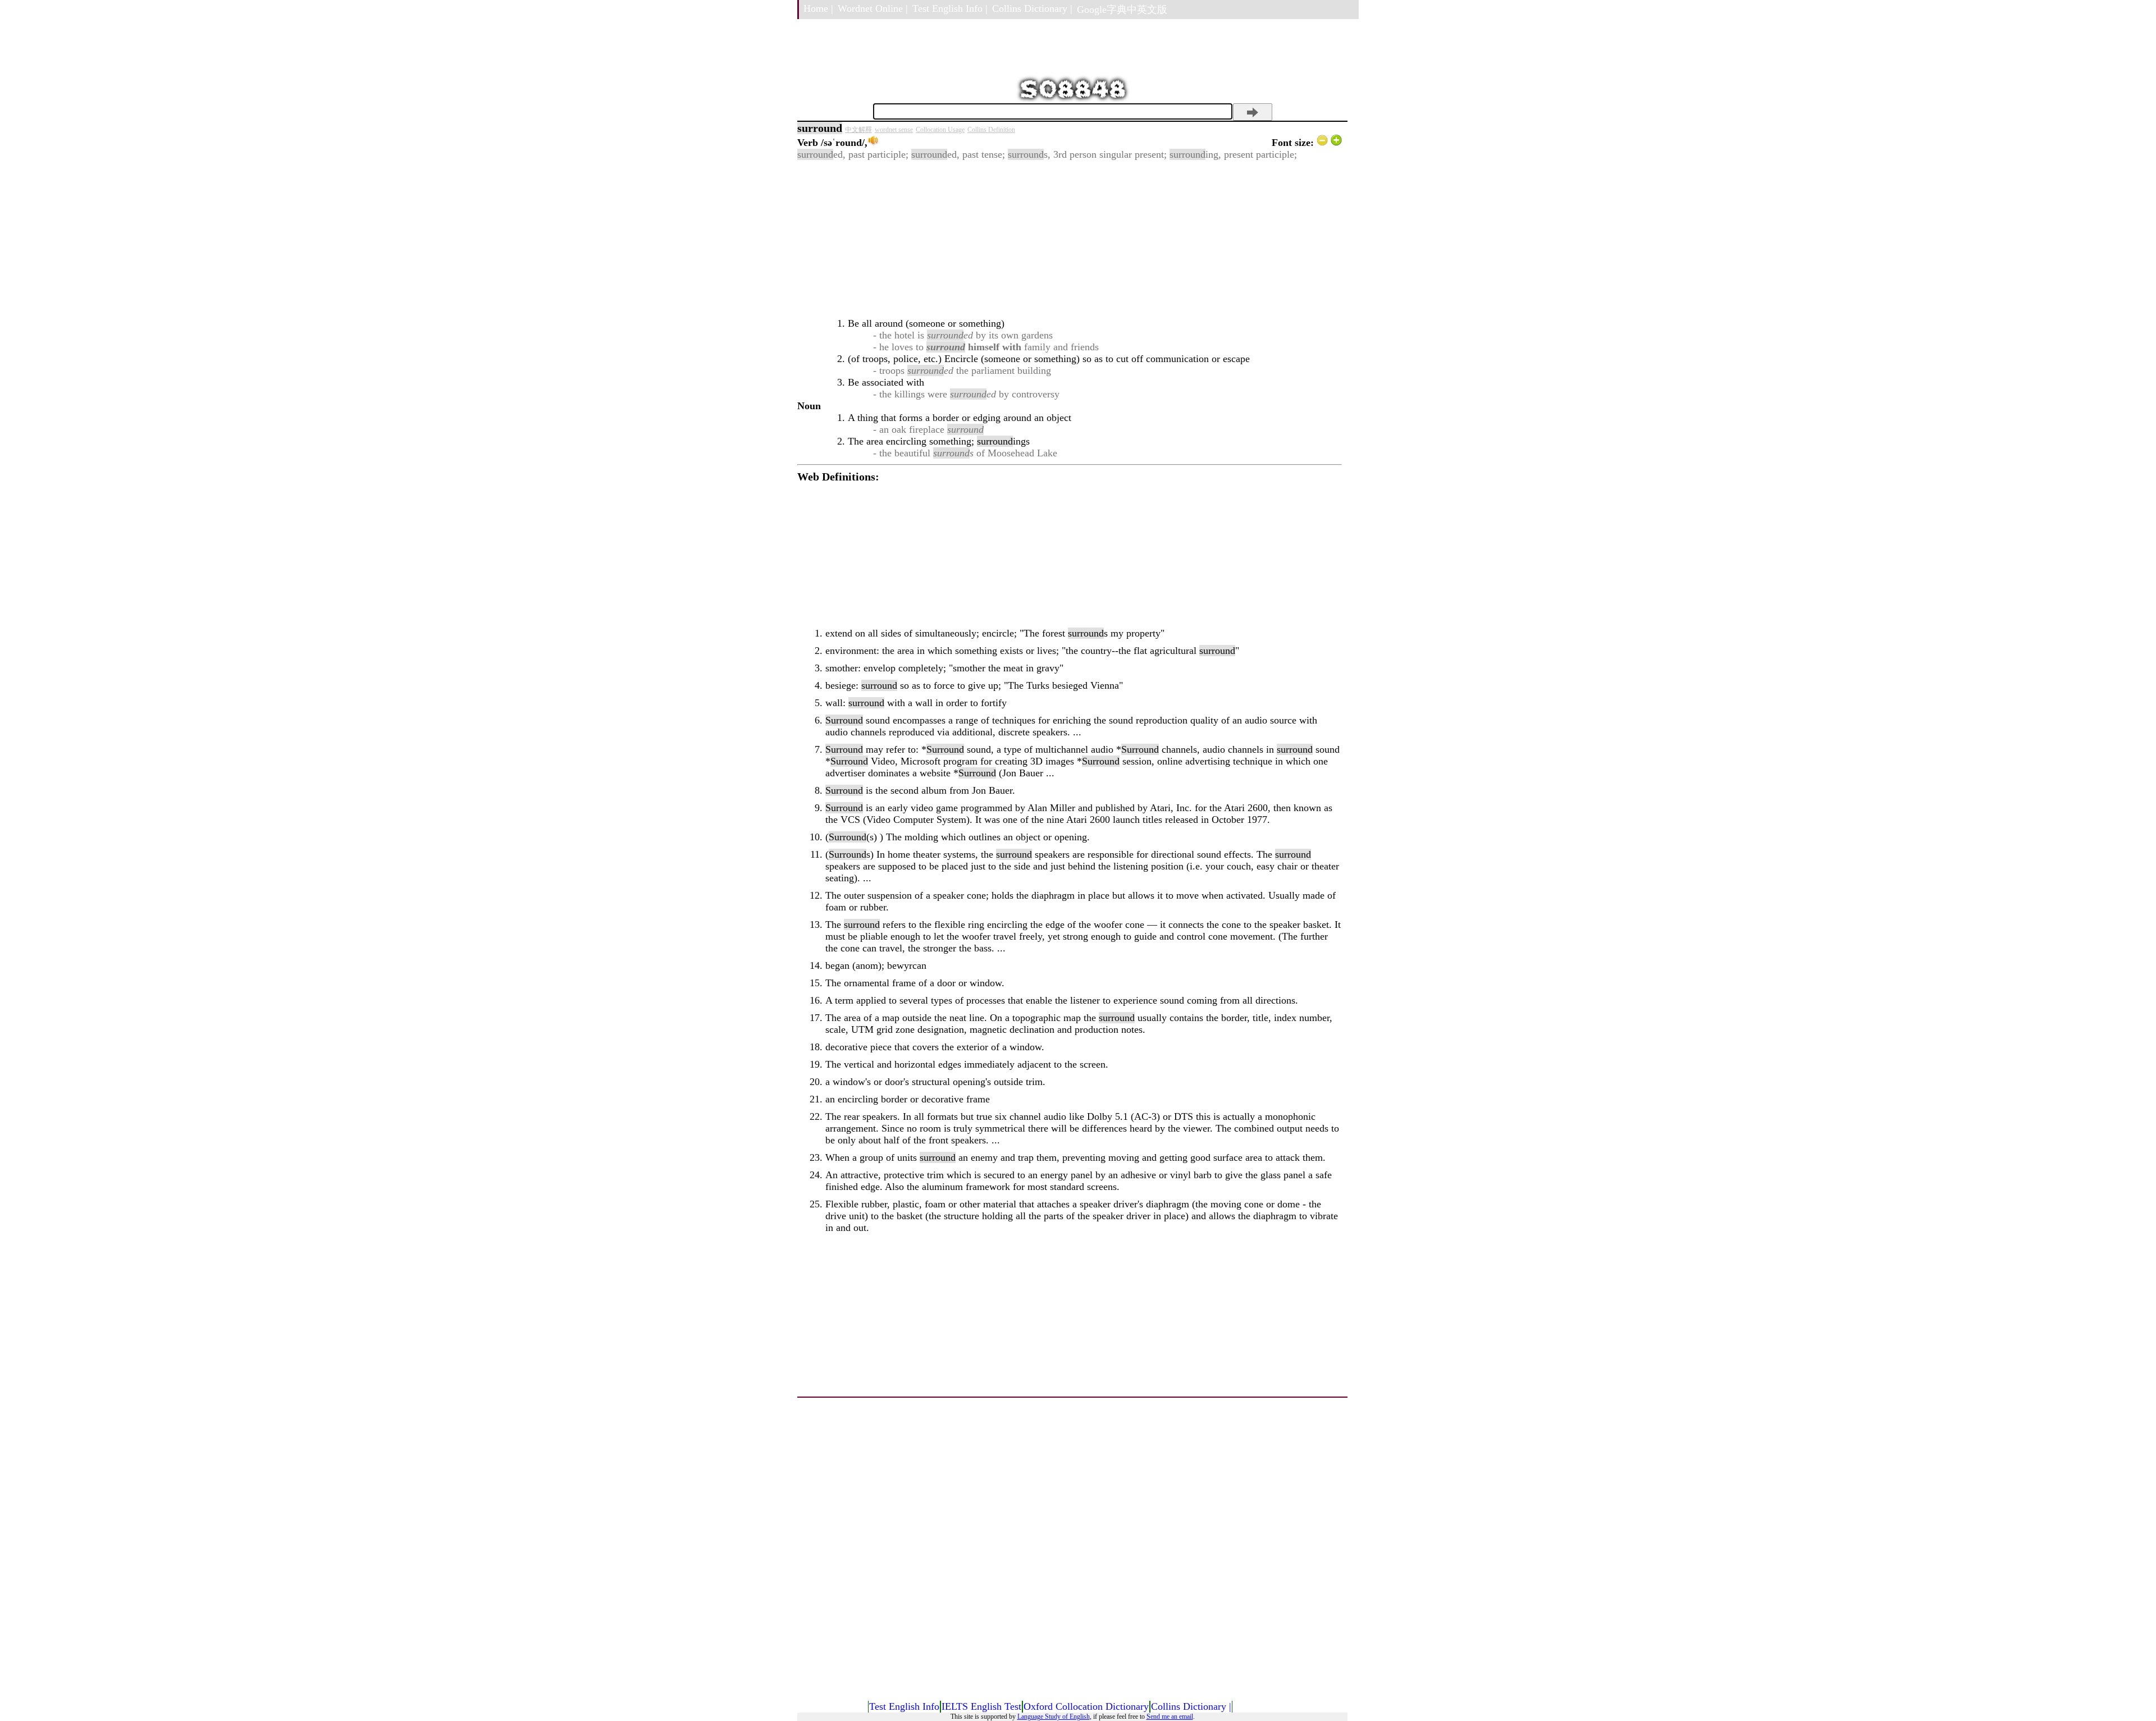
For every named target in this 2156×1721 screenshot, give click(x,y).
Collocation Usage (940, 130)
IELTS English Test (981, 1706)
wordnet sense (894, 130)
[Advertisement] (1070, 239)
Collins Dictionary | (1032, 8)
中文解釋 (858, 130)
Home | (818, 8)
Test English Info (904, 1706)
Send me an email (1170, 1717)
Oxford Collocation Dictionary (1086, 1706)
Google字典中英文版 (1122, 10)
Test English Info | (950, 8)
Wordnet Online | (873, 8)
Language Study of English (1054, 1717)
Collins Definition (991, 130)
